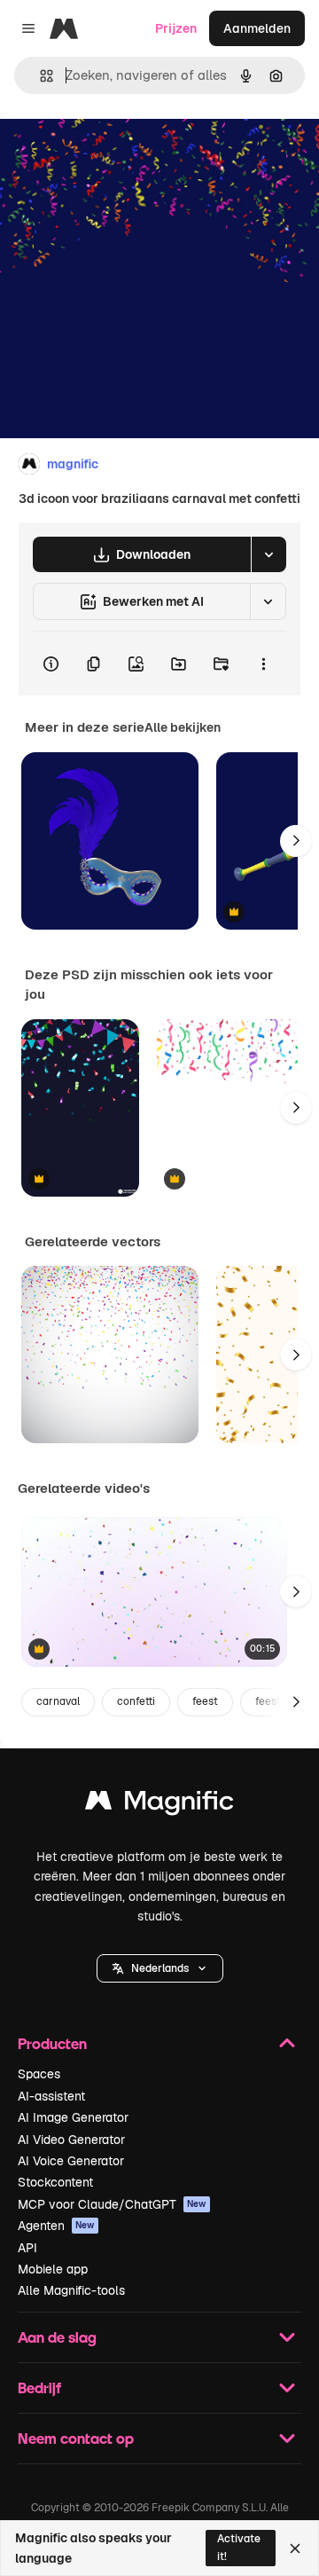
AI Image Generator (73, 2117)
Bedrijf (39, 2388)
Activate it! (239, 2547)
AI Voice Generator (71, 2161)
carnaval (58, 1701)
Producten (52, 2043)
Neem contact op (76, 2438)
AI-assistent (51, 2096)
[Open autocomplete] (39, 76)
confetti (136, 1701)
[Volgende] (296, 841)
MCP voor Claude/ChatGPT (112, 2204)
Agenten (56, 2226)
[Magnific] (159, 1805)
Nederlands (160, 1968)
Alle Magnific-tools (71, 2290)
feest (205, 1701)
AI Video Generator (71, 2140)
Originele (117, 152)
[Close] (295, 2549)
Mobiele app (53, 2269)
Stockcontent (55, 2182)
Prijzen (176, 28)
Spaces (39, 2074)
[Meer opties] (263, 664)
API (27, 2248)
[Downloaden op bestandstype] (268, 554)
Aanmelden (257, 28)
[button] (160, 1968)
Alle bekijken (183, 727)
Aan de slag (57, 2337)
